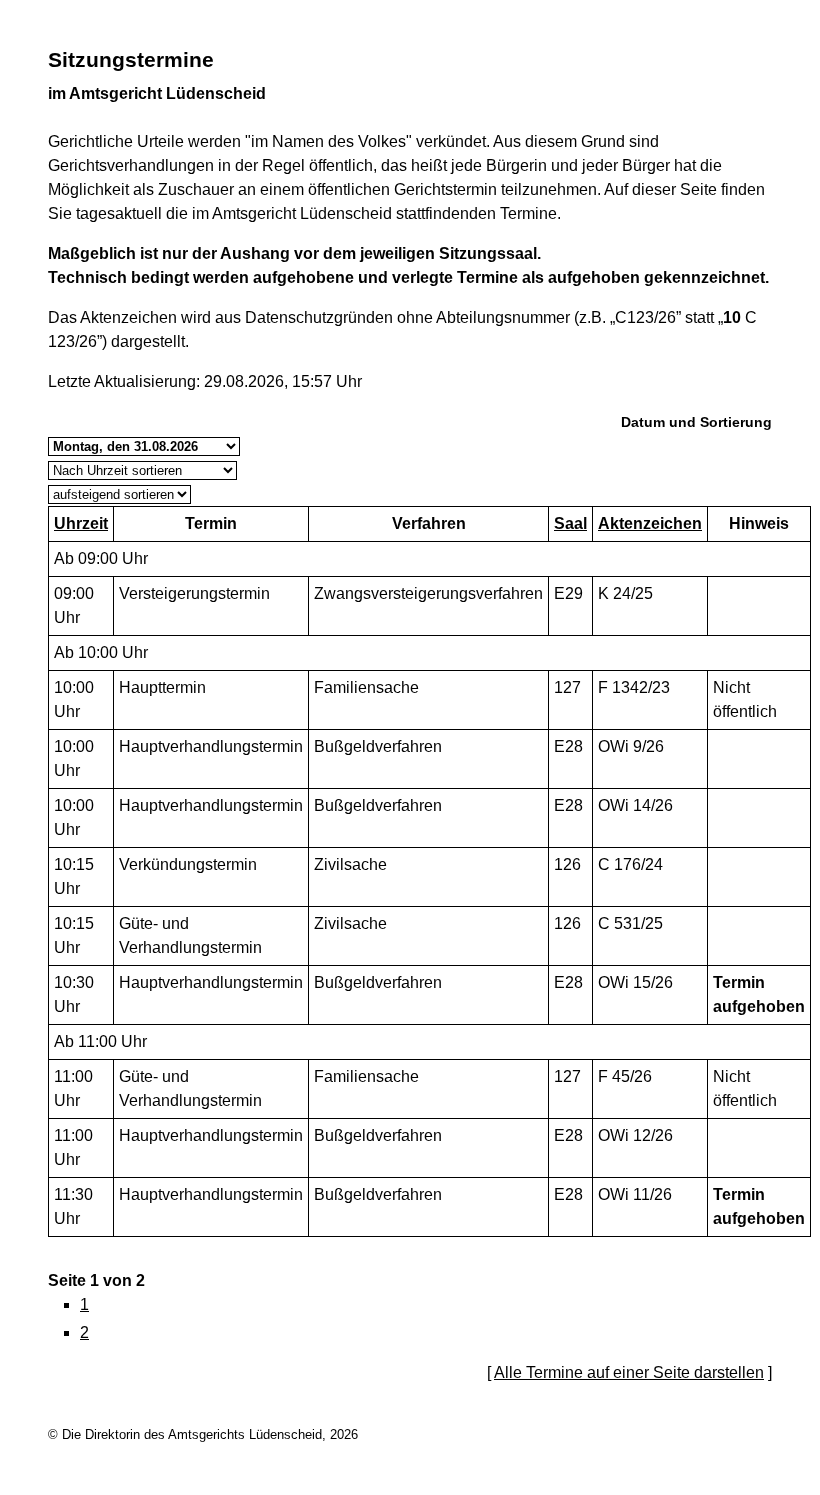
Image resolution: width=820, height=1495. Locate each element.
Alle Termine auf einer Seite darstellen (629, 1372)
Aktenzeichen (650, 523)
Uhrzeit (81, 523)
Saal (570, 523)
